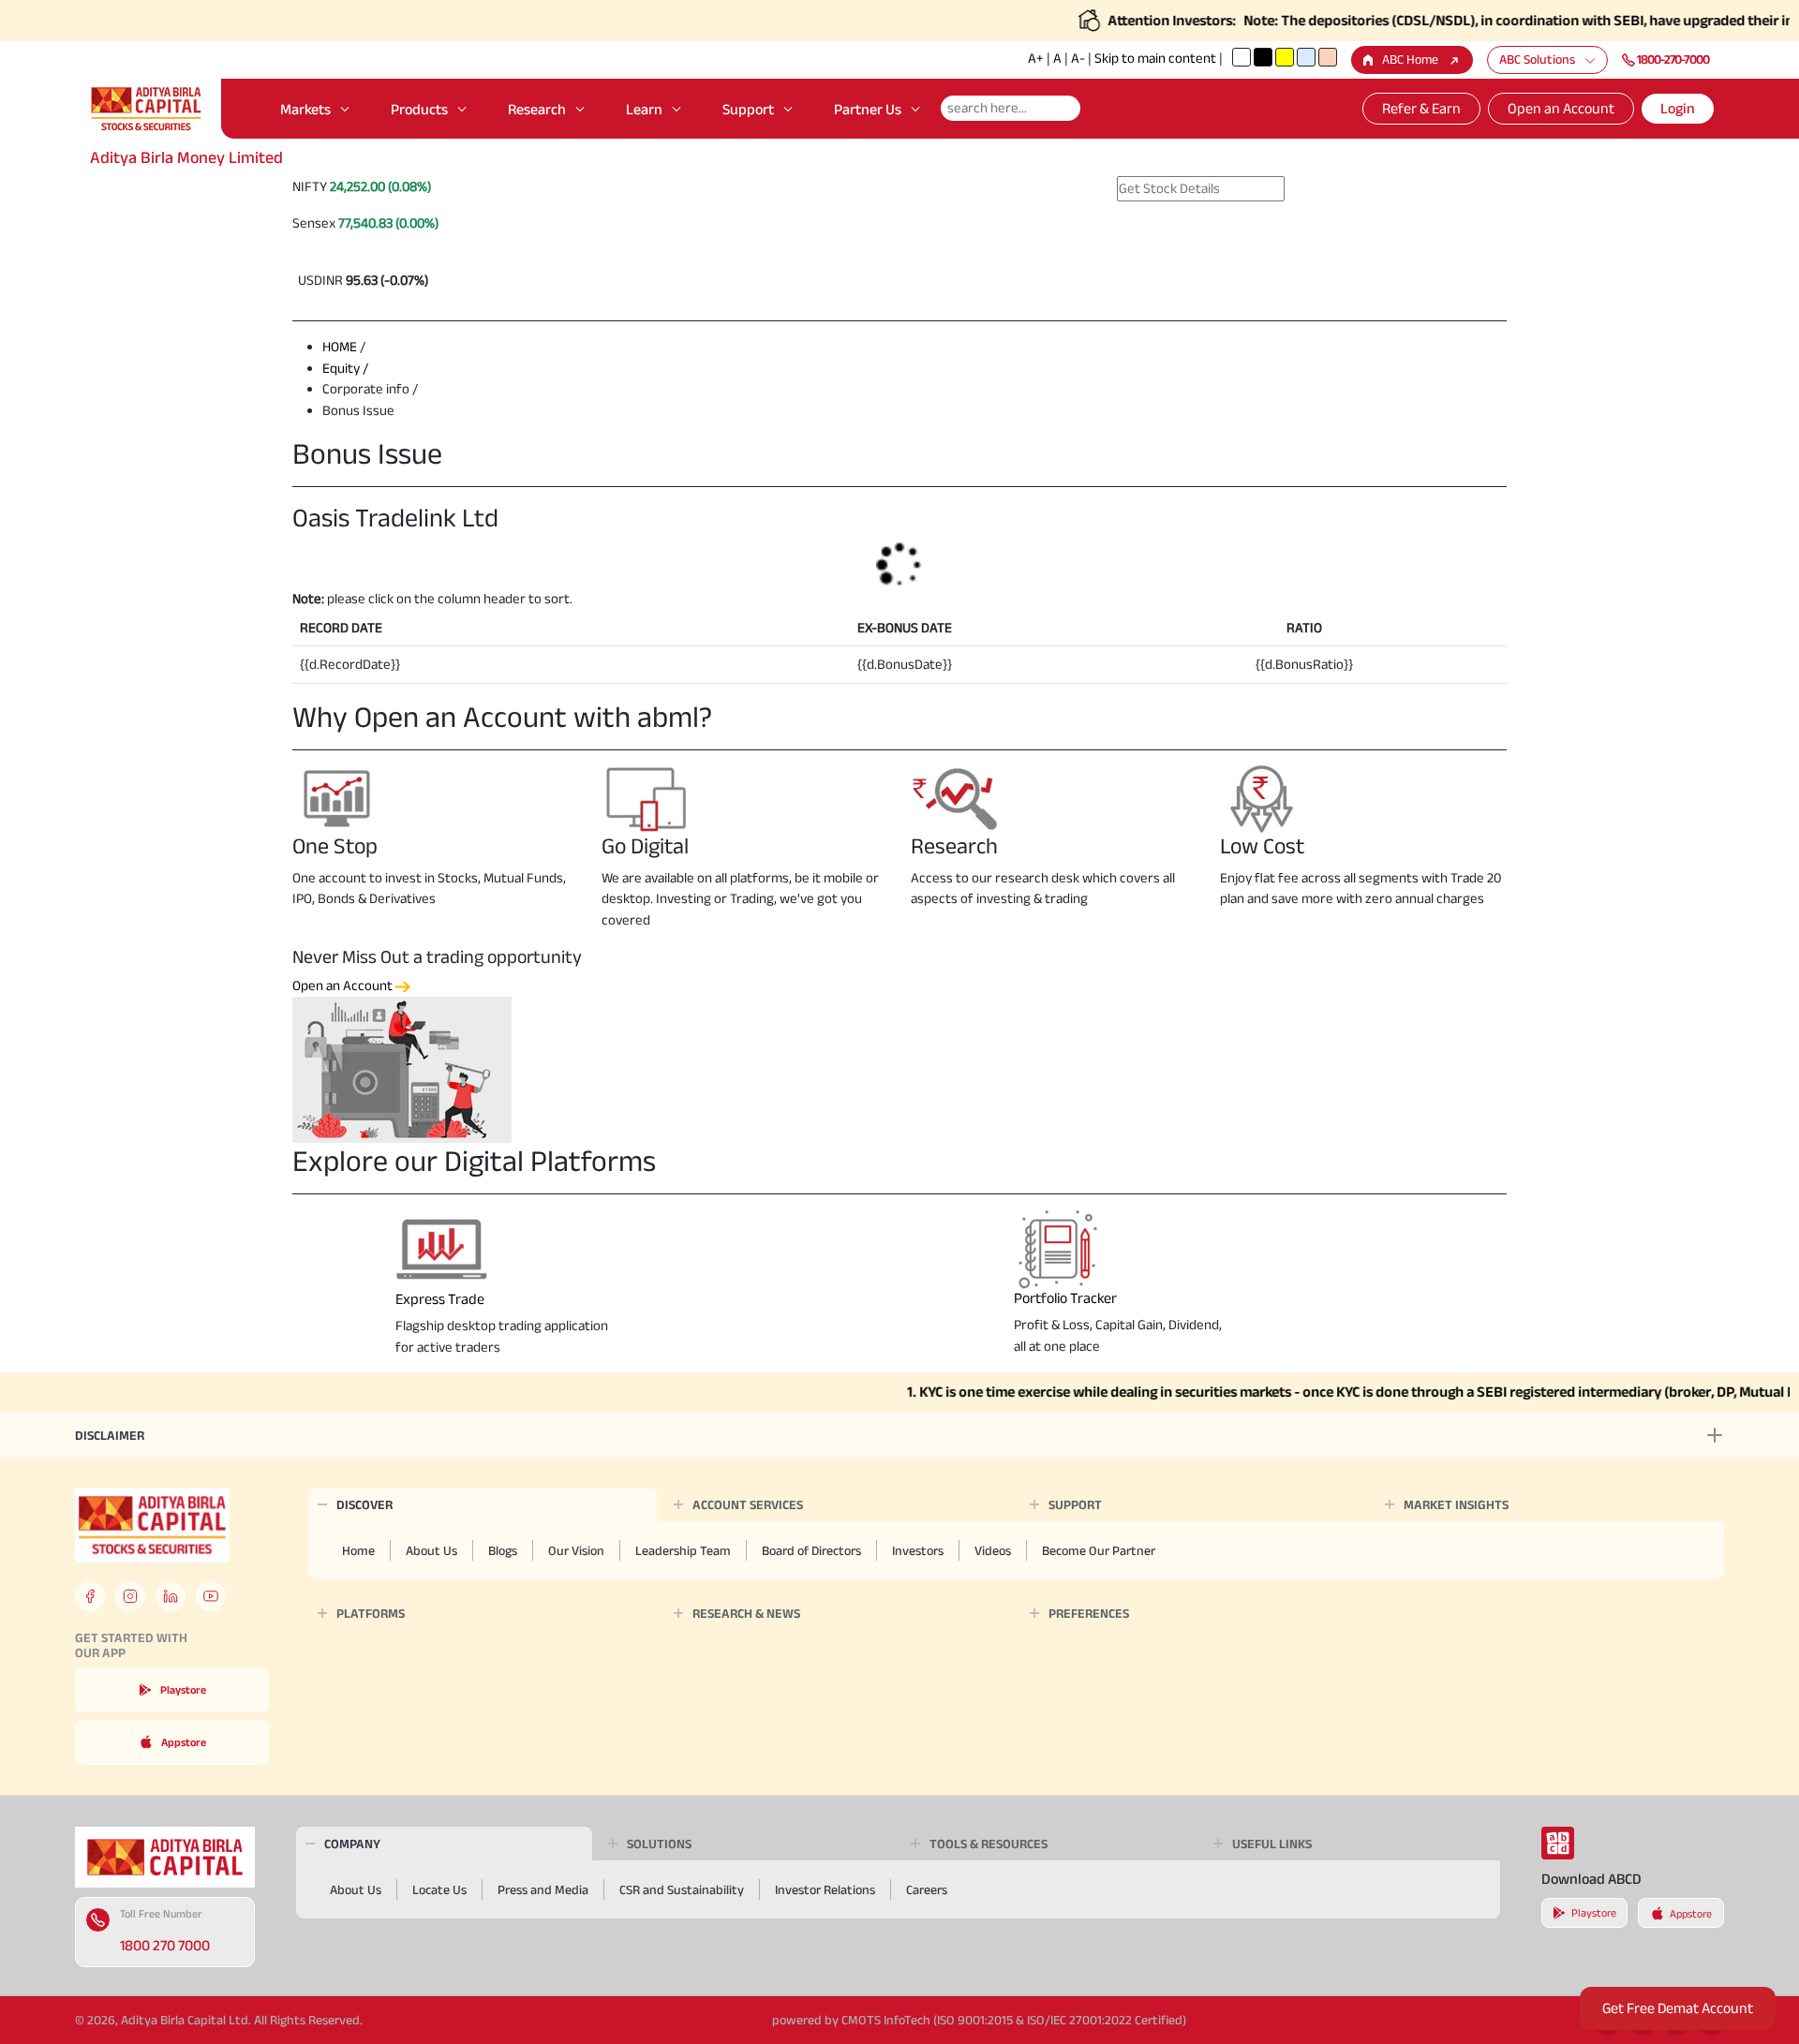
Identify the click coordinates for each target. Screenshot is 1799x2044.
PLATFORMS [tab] (371, 1613)
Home (358, 1550)
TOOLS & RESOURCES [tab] (989, 1844)
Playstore (183, 1689)
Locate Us (439, 1889)
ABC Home (1410, 59)
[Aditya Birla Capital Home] (165, 1855)
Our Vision (576, 1550)
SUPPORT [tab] (1075, 1504)
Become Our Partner (1099, 1550)
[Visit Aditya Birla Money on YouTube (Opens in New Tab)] (211, 1596)
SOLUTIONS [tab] (659, 1844)
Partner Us (868, 109)
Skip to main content (1155, 58)
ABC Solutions (1537, 59)
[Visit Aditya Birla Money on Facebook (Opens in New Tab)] (90, 1596)
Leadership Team (683, 1550)
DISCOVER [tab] (364, 1504)
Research (537, 109)
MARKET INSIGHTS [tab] (1456, 1504)
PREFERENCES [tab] (1089, 1613)
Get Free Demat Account (1678, 2008)
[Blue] (1306, 57)
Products (419, 109)
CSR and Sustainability (682, 1889)
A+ (1036, 58)
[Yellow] (1285, 57)
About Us (431, 1550)
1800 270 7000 (165, 1945)
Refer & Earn (1421, 108)
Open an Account (1561, 108)
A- (1078, 58)
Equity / (345, 368)
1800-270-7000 (1673, 59)
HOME (340, 346)
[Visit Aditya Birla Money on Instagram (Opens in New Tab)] (130, 1596)
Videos (993, 1550)
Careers (927, 1889)
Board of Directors (811, 1550)
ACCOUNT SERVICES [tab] (748, 1504)
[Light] (1241, 57)
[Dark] (1263, 57)
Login (1678, 108)
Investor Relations (825, 1889)
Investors (918, 1550)
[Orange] (1328, 57)
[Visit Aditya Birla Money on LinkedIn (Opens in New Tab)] (171, 1596)
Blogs (503, 1550)
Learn (644, 109)
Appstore (184, 1742)
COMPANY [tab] (352, 1844)
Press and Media (543, 1889)
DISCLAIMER (110, 1435)
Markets (305, 109)
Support (748, 109)
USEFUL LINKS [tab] (1272, 1844)
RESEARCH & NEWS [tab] (746, 1613)
